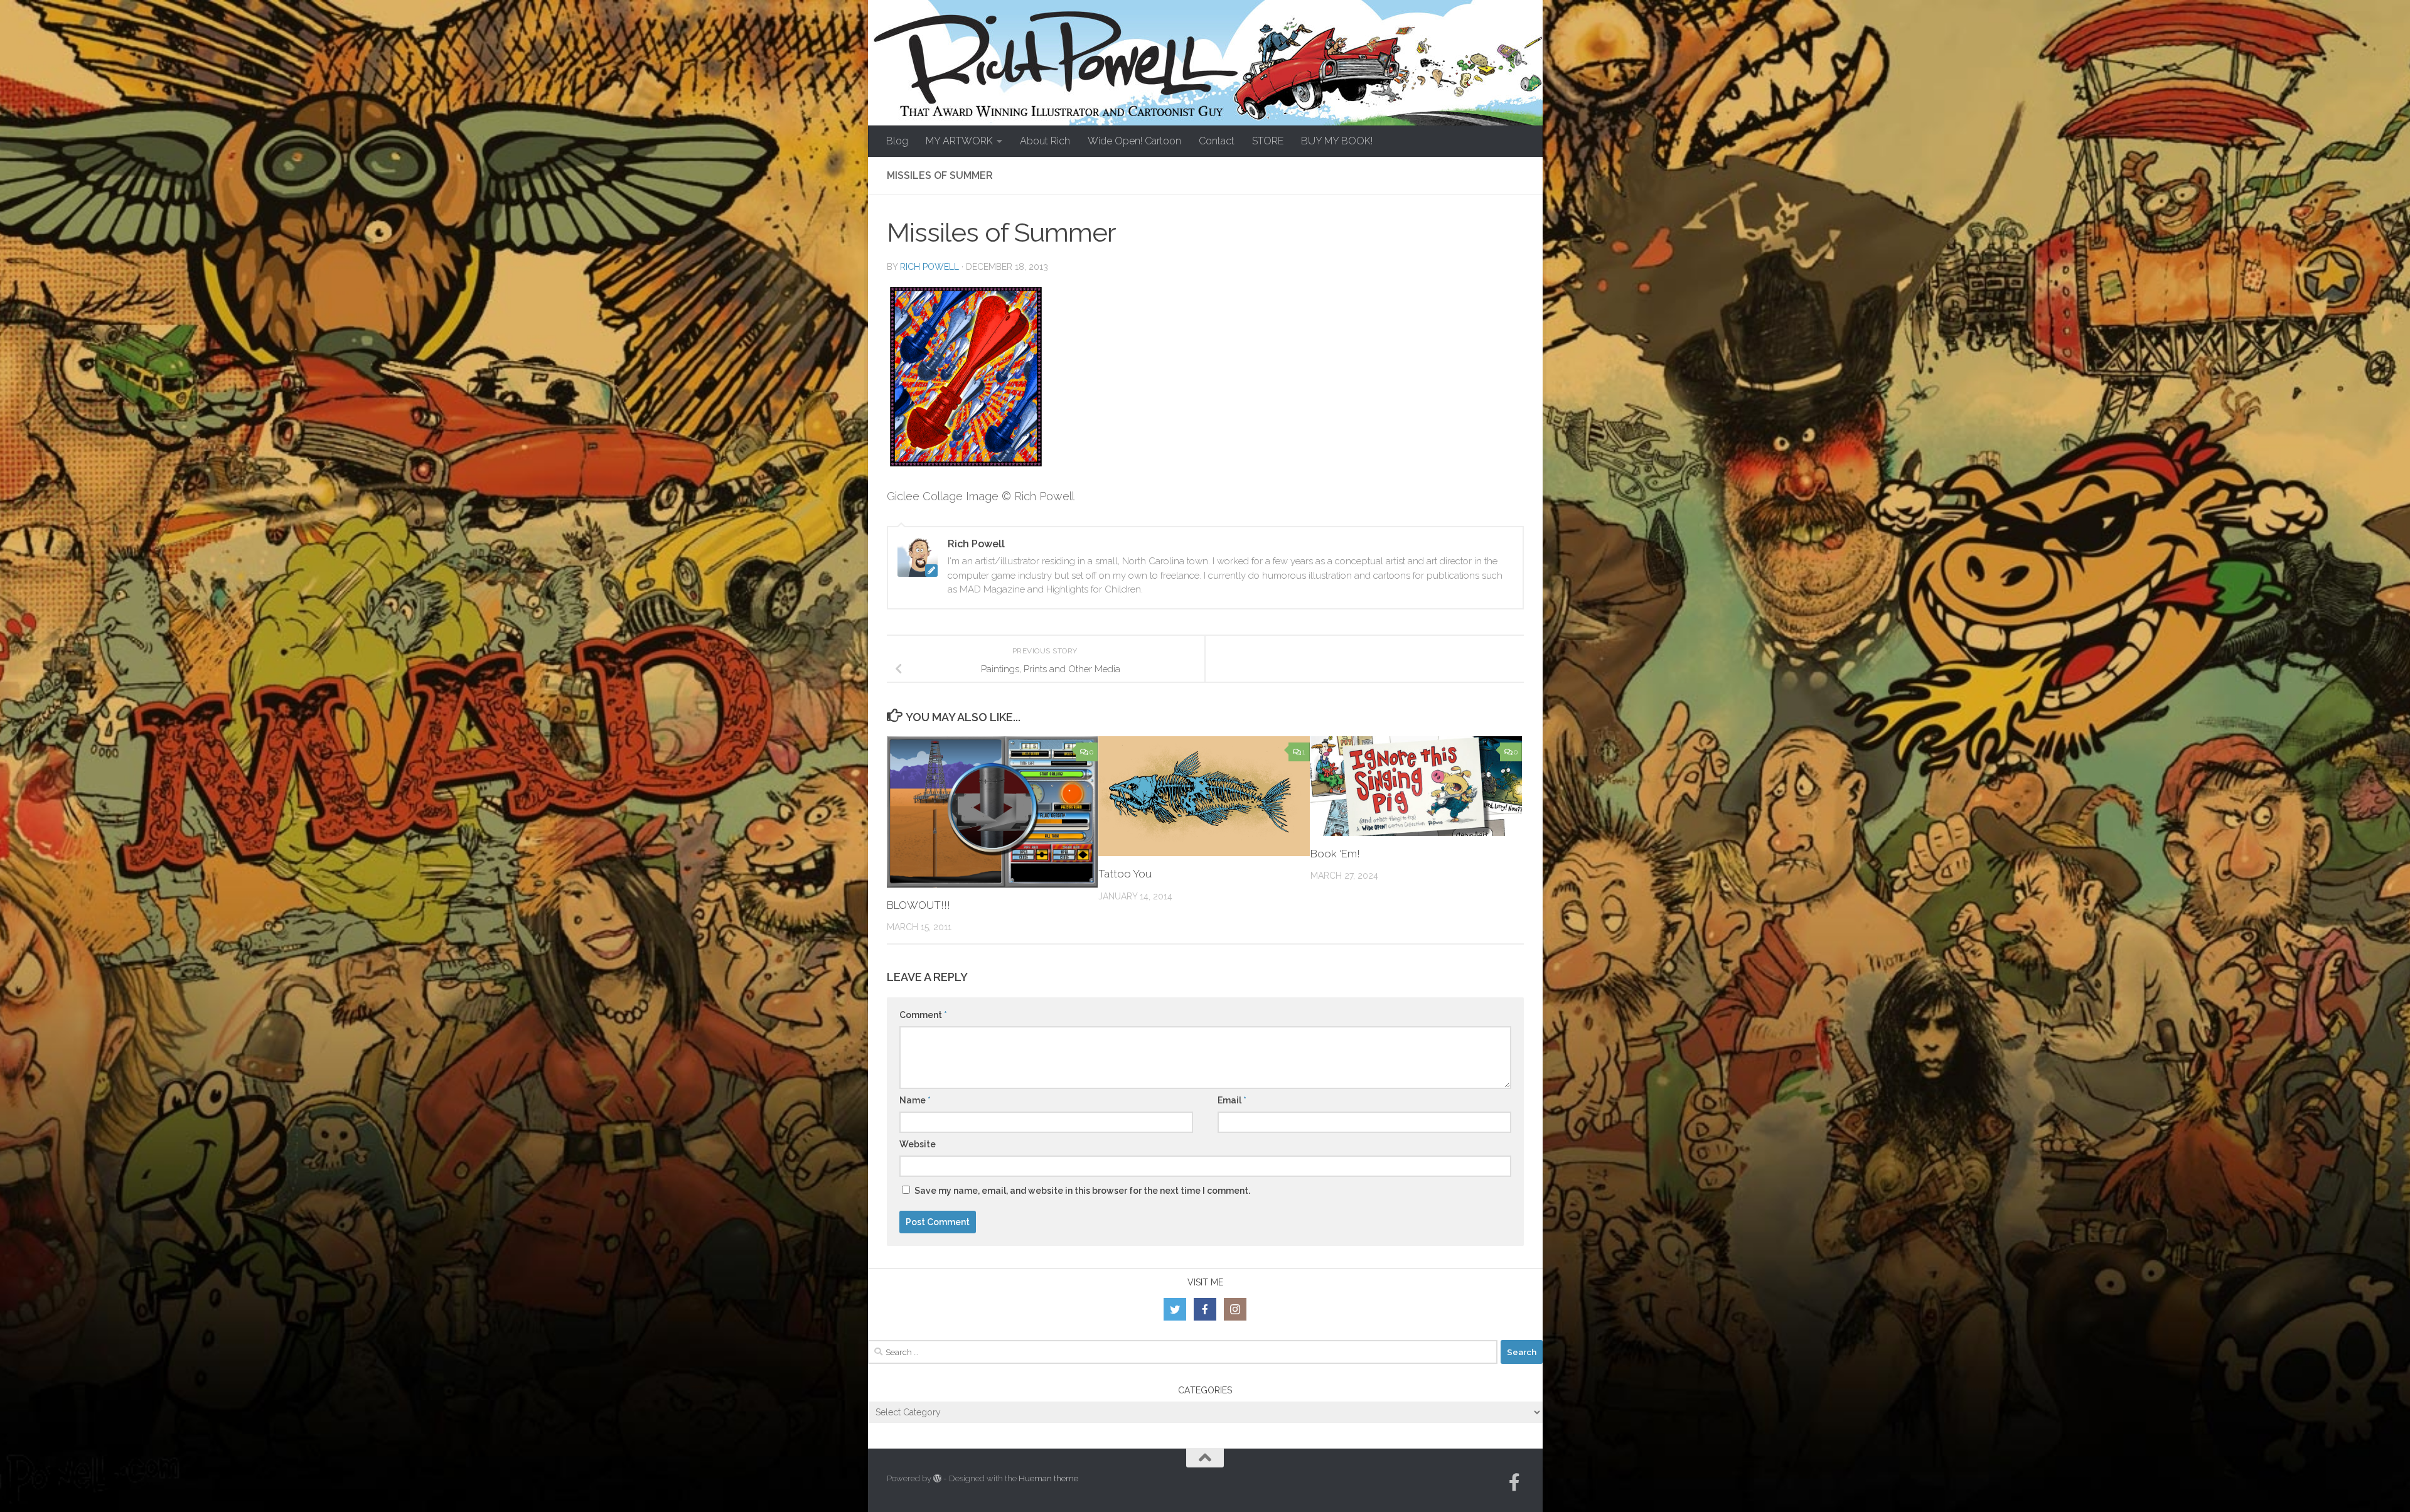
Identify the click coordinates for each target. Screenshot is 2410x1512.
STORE (1268, 141)
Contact (1217, 141)
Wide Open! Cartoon (1134, 141)
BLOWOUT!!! (918, 905)
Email (1232, 1100)
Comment (923, 1015)
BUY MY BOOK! (1337, 141)
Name (915, 1100)
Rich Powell (929, 267)
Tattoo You (1125, 874)
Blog (897, 141)
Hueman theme (1048, 1478)
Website (918, 1144)
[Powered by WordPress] (937, 1478)
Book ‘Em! (1335, 854)
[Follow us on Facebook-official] (1514, 1483)
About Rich (1045, 141)
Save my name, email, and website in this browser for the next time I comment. (1082, 1191)
